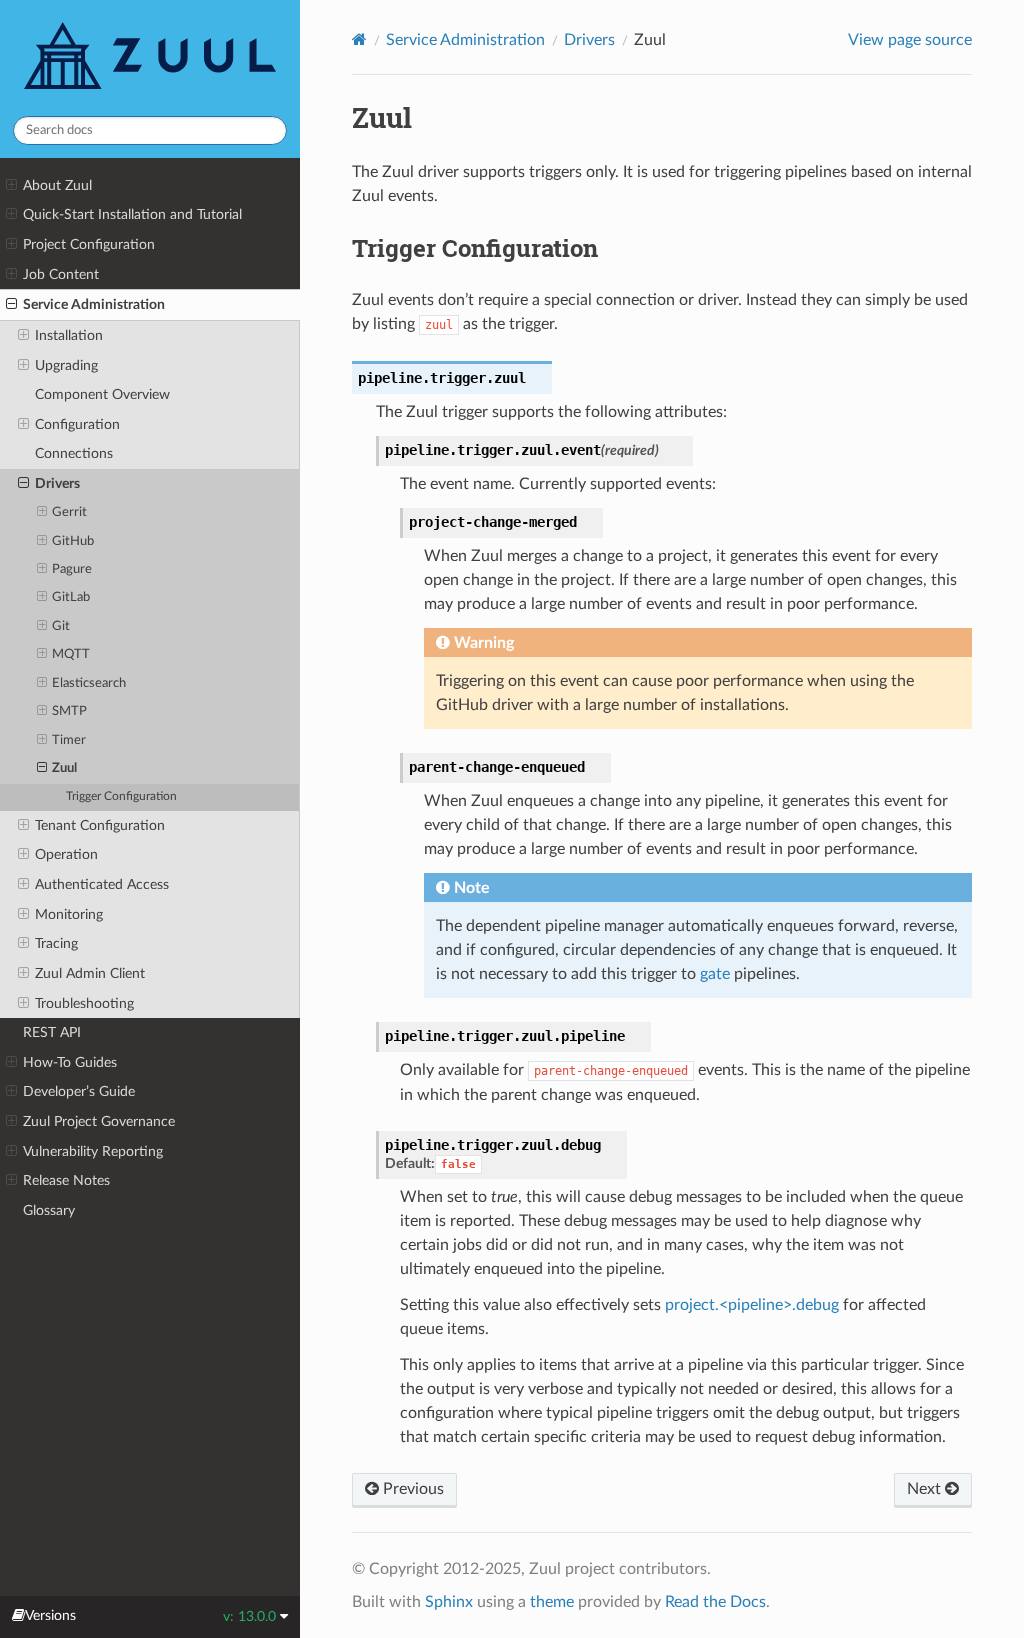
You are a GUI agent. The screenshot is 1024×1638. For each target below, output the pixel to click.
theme (552, 1602)
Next (926, 1489)
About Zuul (57, 185)
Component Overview (102, 394)
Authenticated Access (102, 884)
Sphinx (449, 1602)
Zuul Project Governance (99, 1121)
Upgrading (66, 365)
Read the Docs (715, 1602)
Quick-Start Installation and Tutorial (132, 214)
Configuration (77, 424)
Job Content (61, 274)
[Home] (359, 39)
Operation (66, 854)
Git (61, 626)
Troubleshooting (84, 1003)
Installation (69, 335)
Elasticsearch (89, 683)
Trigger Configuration (121, 796)
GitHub (73, 541)
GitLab (71, 597)
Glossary (49, 1210)
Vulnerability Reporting (93, 1151)
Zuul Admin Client (90, 973)
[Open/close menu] (11, 186)
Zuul (64, 768)
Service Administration (94, 304)
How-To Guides (70, 1062)
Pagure (72, 569)
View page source (910, 40)
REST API (52, 1032)
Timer (69, 740)
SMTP (69, 711)
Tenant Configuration (100, 825)
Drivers (57, 483)
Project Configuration (89, 244)
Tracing (56, 943)
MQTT (71, 654)
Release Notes (66, 1180)
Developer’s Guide (79, 1091)
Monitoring (69, 914)
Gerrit (69, 512)
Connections (74, 453)
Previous (411, 1489)
